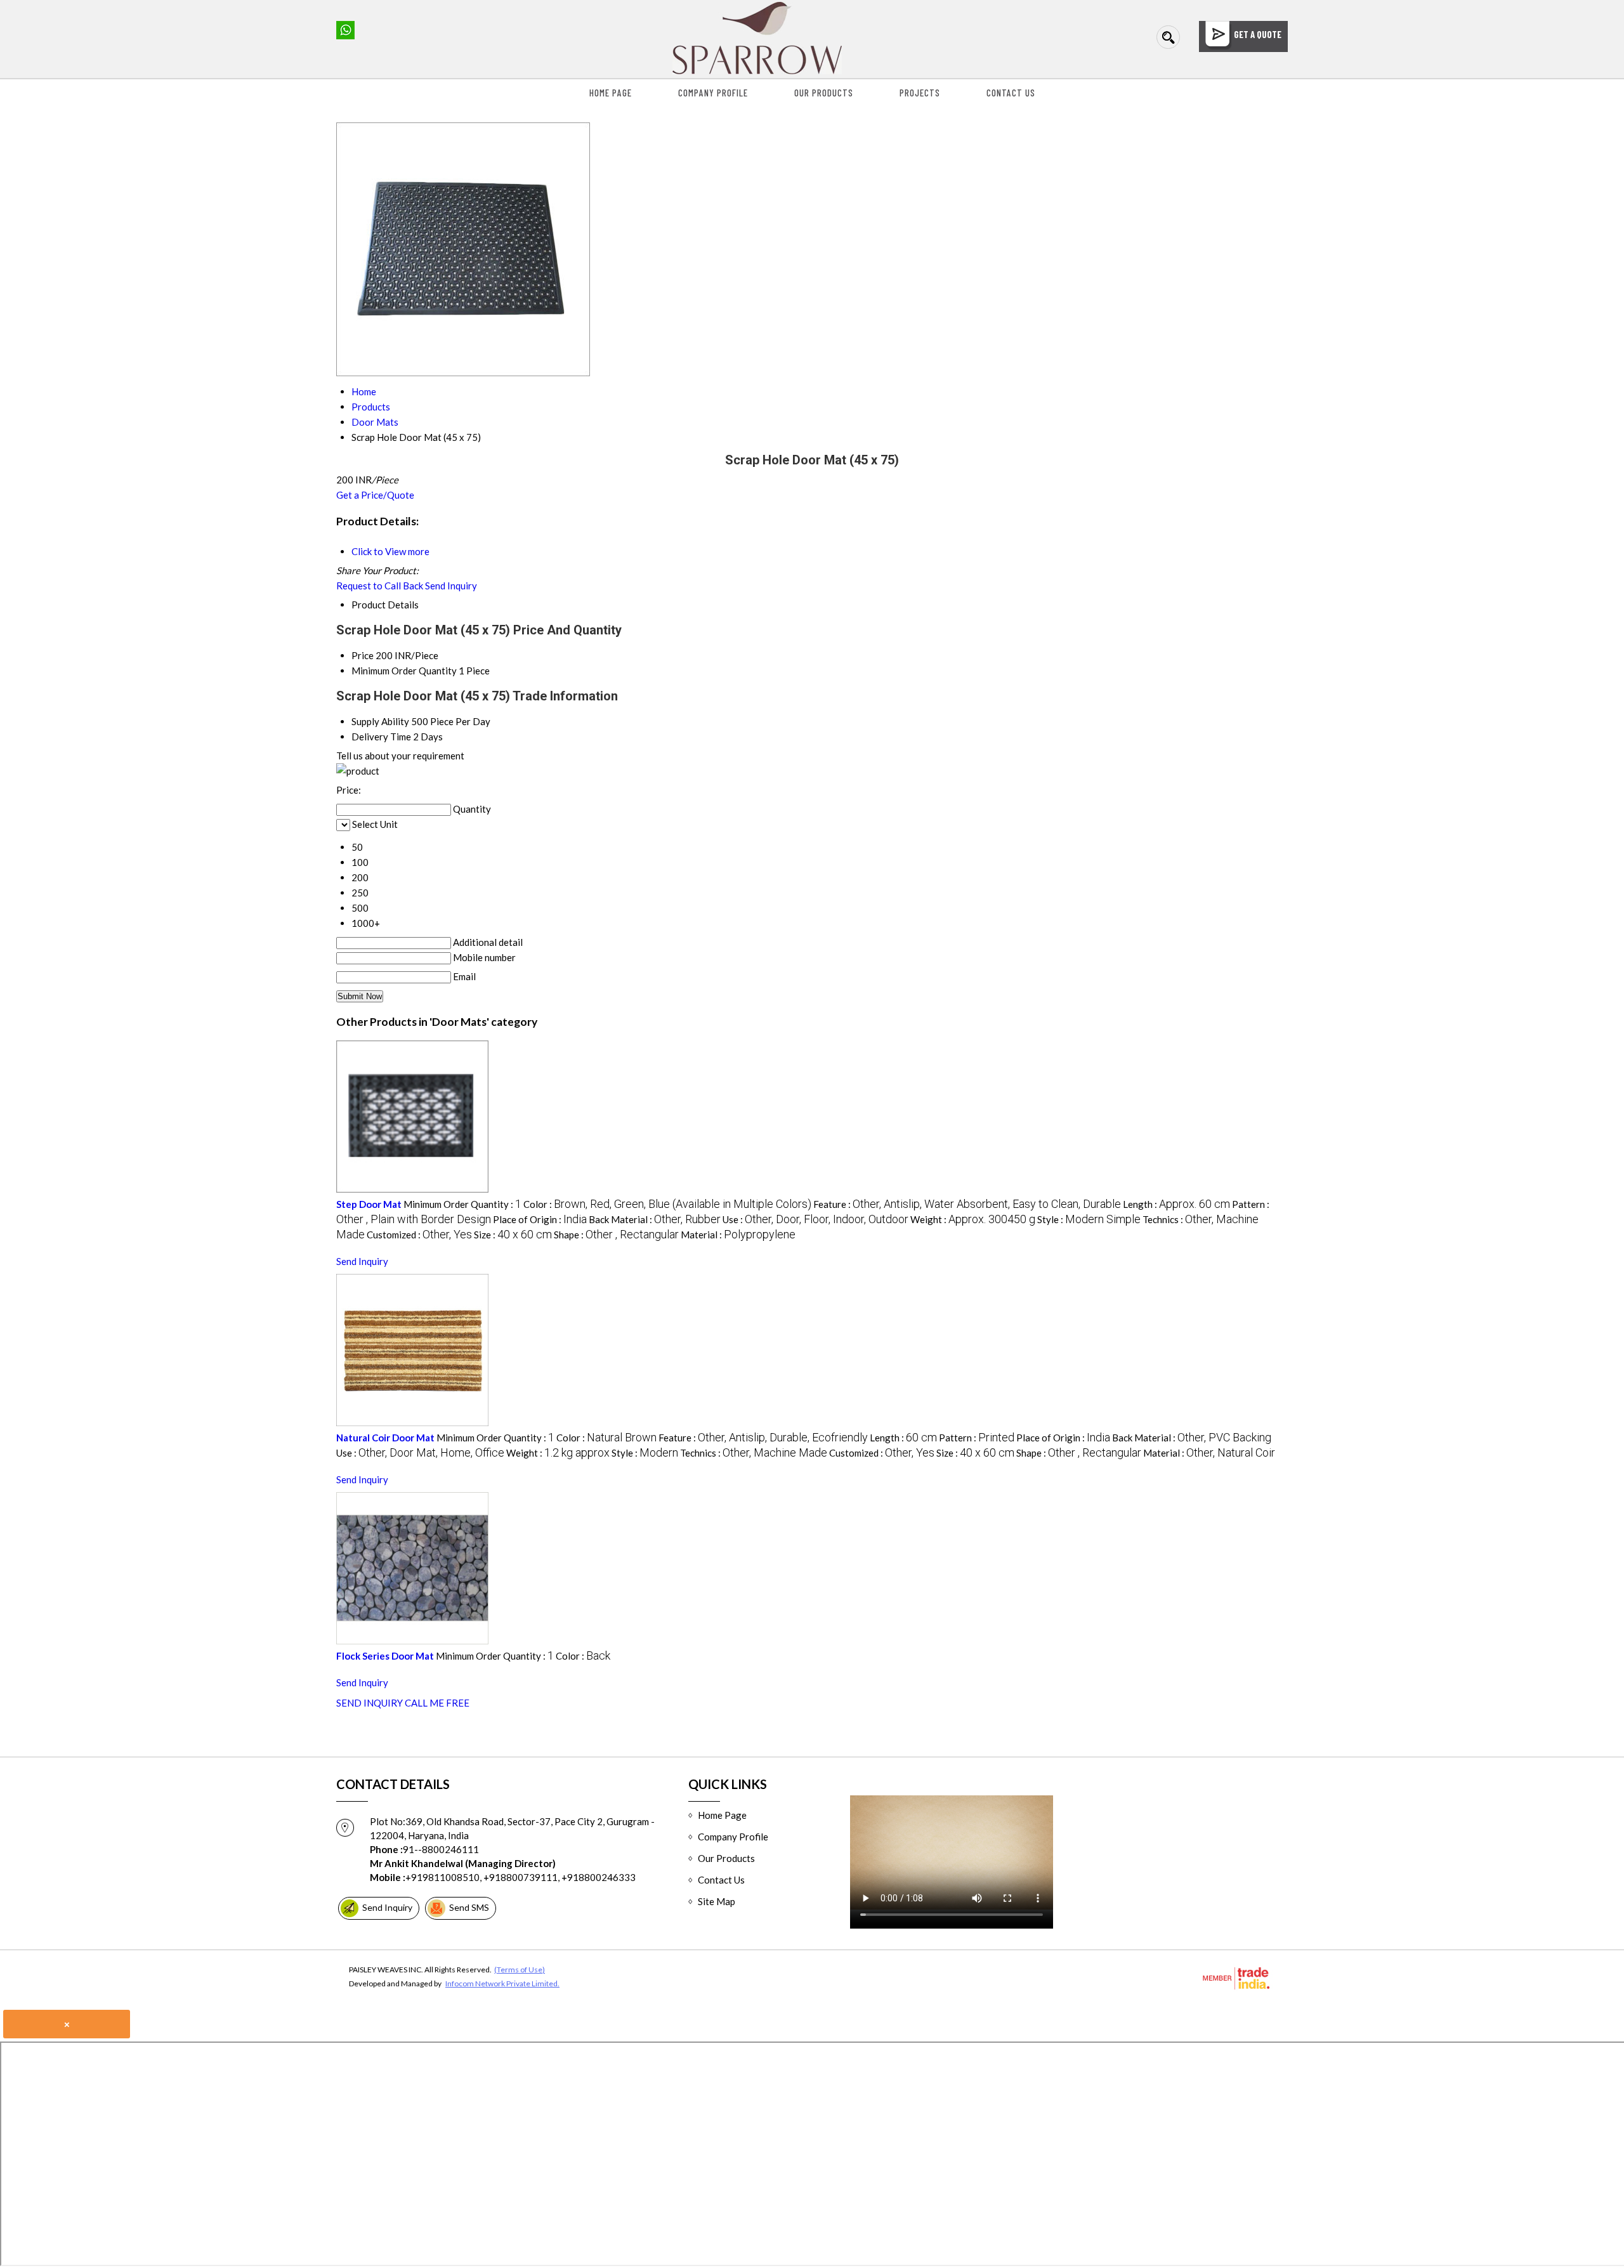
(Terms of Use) (520, 1970)
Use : (815, 1219)
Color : (667, 1204)
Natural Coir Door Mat (385, 1438)
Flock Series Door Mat (385, 1656)
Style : (1089, 1219)
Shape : (616, 1235)
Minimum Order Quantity (404, 671)
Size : (513, 1235)
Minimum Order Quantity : (462, 1204)
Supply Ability (380, 721)
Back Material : (655, 1219)
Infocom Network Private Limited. (502, 1983)
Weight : (973, 1219)
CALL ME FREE (437, 1703)
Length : (1176, 1204)
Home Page (611, 93)
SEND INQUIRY (370, 1703)
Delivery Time (381, 737)
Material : (738, 1235)
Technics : (754, 1453)
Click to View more (390, 551)
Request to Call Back (380, 586)
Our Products (824, 93)
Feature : (967, 1204)
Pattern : (977, 1438)
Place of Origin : (540, 1219)
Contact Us (1011, 93)
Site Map (717, 1901)
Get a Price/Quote (375, 495)
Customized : (419, 1235)
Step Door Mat (369, 1204)
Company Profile (713, 93)
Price (363, 655)
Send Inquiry (451, 586)
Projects (920, 93)
